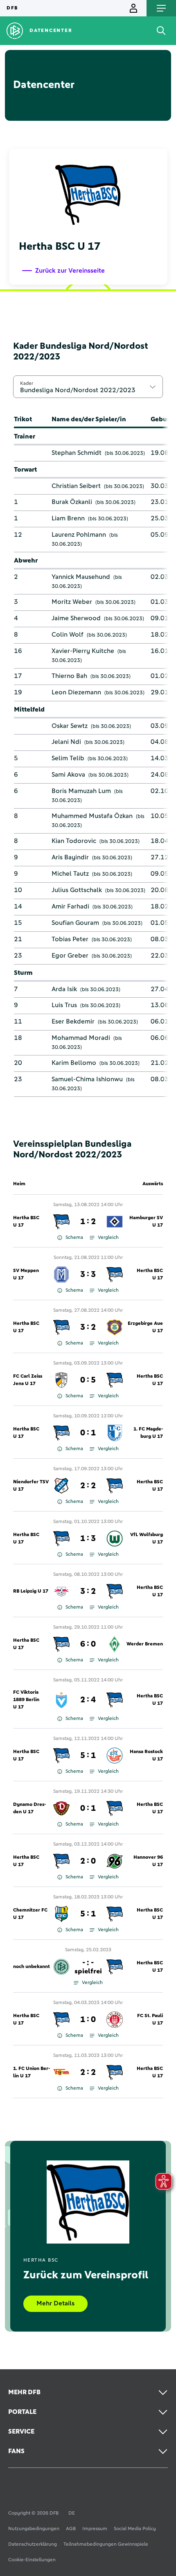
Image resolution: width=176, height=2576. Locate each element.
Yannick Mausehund (81, 577)
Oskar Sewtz (70, 726)
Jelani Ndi (66, 742)
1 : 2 (88, 1222)
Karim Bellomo (74, 1063)
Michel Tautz (70, 874)
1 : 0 (88, 2020)
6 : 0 (88, 1644)
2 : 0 (88, 1861)
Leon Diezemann (76, 692)
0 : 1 (88, 1433)
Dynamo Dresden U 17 (29, 1808)
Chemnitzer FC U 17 (30, 1914)
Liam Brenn (68, 518)
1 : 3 (88, 1539)
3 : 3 (88, 1274)
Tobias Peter (70, 939)
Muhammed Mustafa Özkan (92, 816)
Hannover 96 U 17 (148, 1861)
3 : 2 (88, 1327)
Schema (74, 1238)
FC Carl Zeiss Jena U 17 (28, 1380)
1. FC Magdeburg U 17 (148, 1433)
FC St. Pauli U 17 (150, 2020)
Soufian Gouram (75, 923)
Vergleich (108, 1238)
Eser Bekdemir (73, 1021)
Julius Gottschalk (77, 890)
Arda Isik (64, 989)
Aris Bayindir (70, 857)
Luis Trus (64, 1005)
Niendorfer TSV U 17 (31, 1486)
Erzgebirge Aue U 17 (145, 1327)
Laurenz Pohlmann (79, 535)
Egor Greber (70, 956)
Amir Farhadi (70, 906)
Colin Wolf (68, 635)
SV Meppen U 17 (26, 1274)
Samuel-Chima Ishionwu (87, 1079)
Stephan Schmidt (77, 453)
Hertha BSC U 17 (26, 1222)
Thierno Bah (69, 676)
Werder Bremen (145, 1644)
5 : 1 (88, 1756)
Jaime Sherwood (76, 618)
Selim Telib (68, 758)
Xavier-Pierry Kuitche (83, 651)
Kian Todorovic (74, 841)
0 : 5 (88, 1380)
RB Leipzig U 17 (31, 1591)
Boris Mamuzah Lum (81, 791)
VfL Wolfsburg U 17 (147, 1539)
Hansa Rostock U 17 (146, 1756)
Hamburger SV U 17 (146, 1222)
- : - (88, 1967)
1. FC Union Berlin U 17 (32, 2072)
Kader (27, 383)
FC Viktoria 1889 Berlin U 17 (26, 1700)
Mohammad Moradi (81, 1038)
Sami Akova (68, 775)
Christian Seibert (76, 486)
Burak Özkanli (72, 502)
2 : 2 (88, 1486)
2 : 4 (88, 1700)
